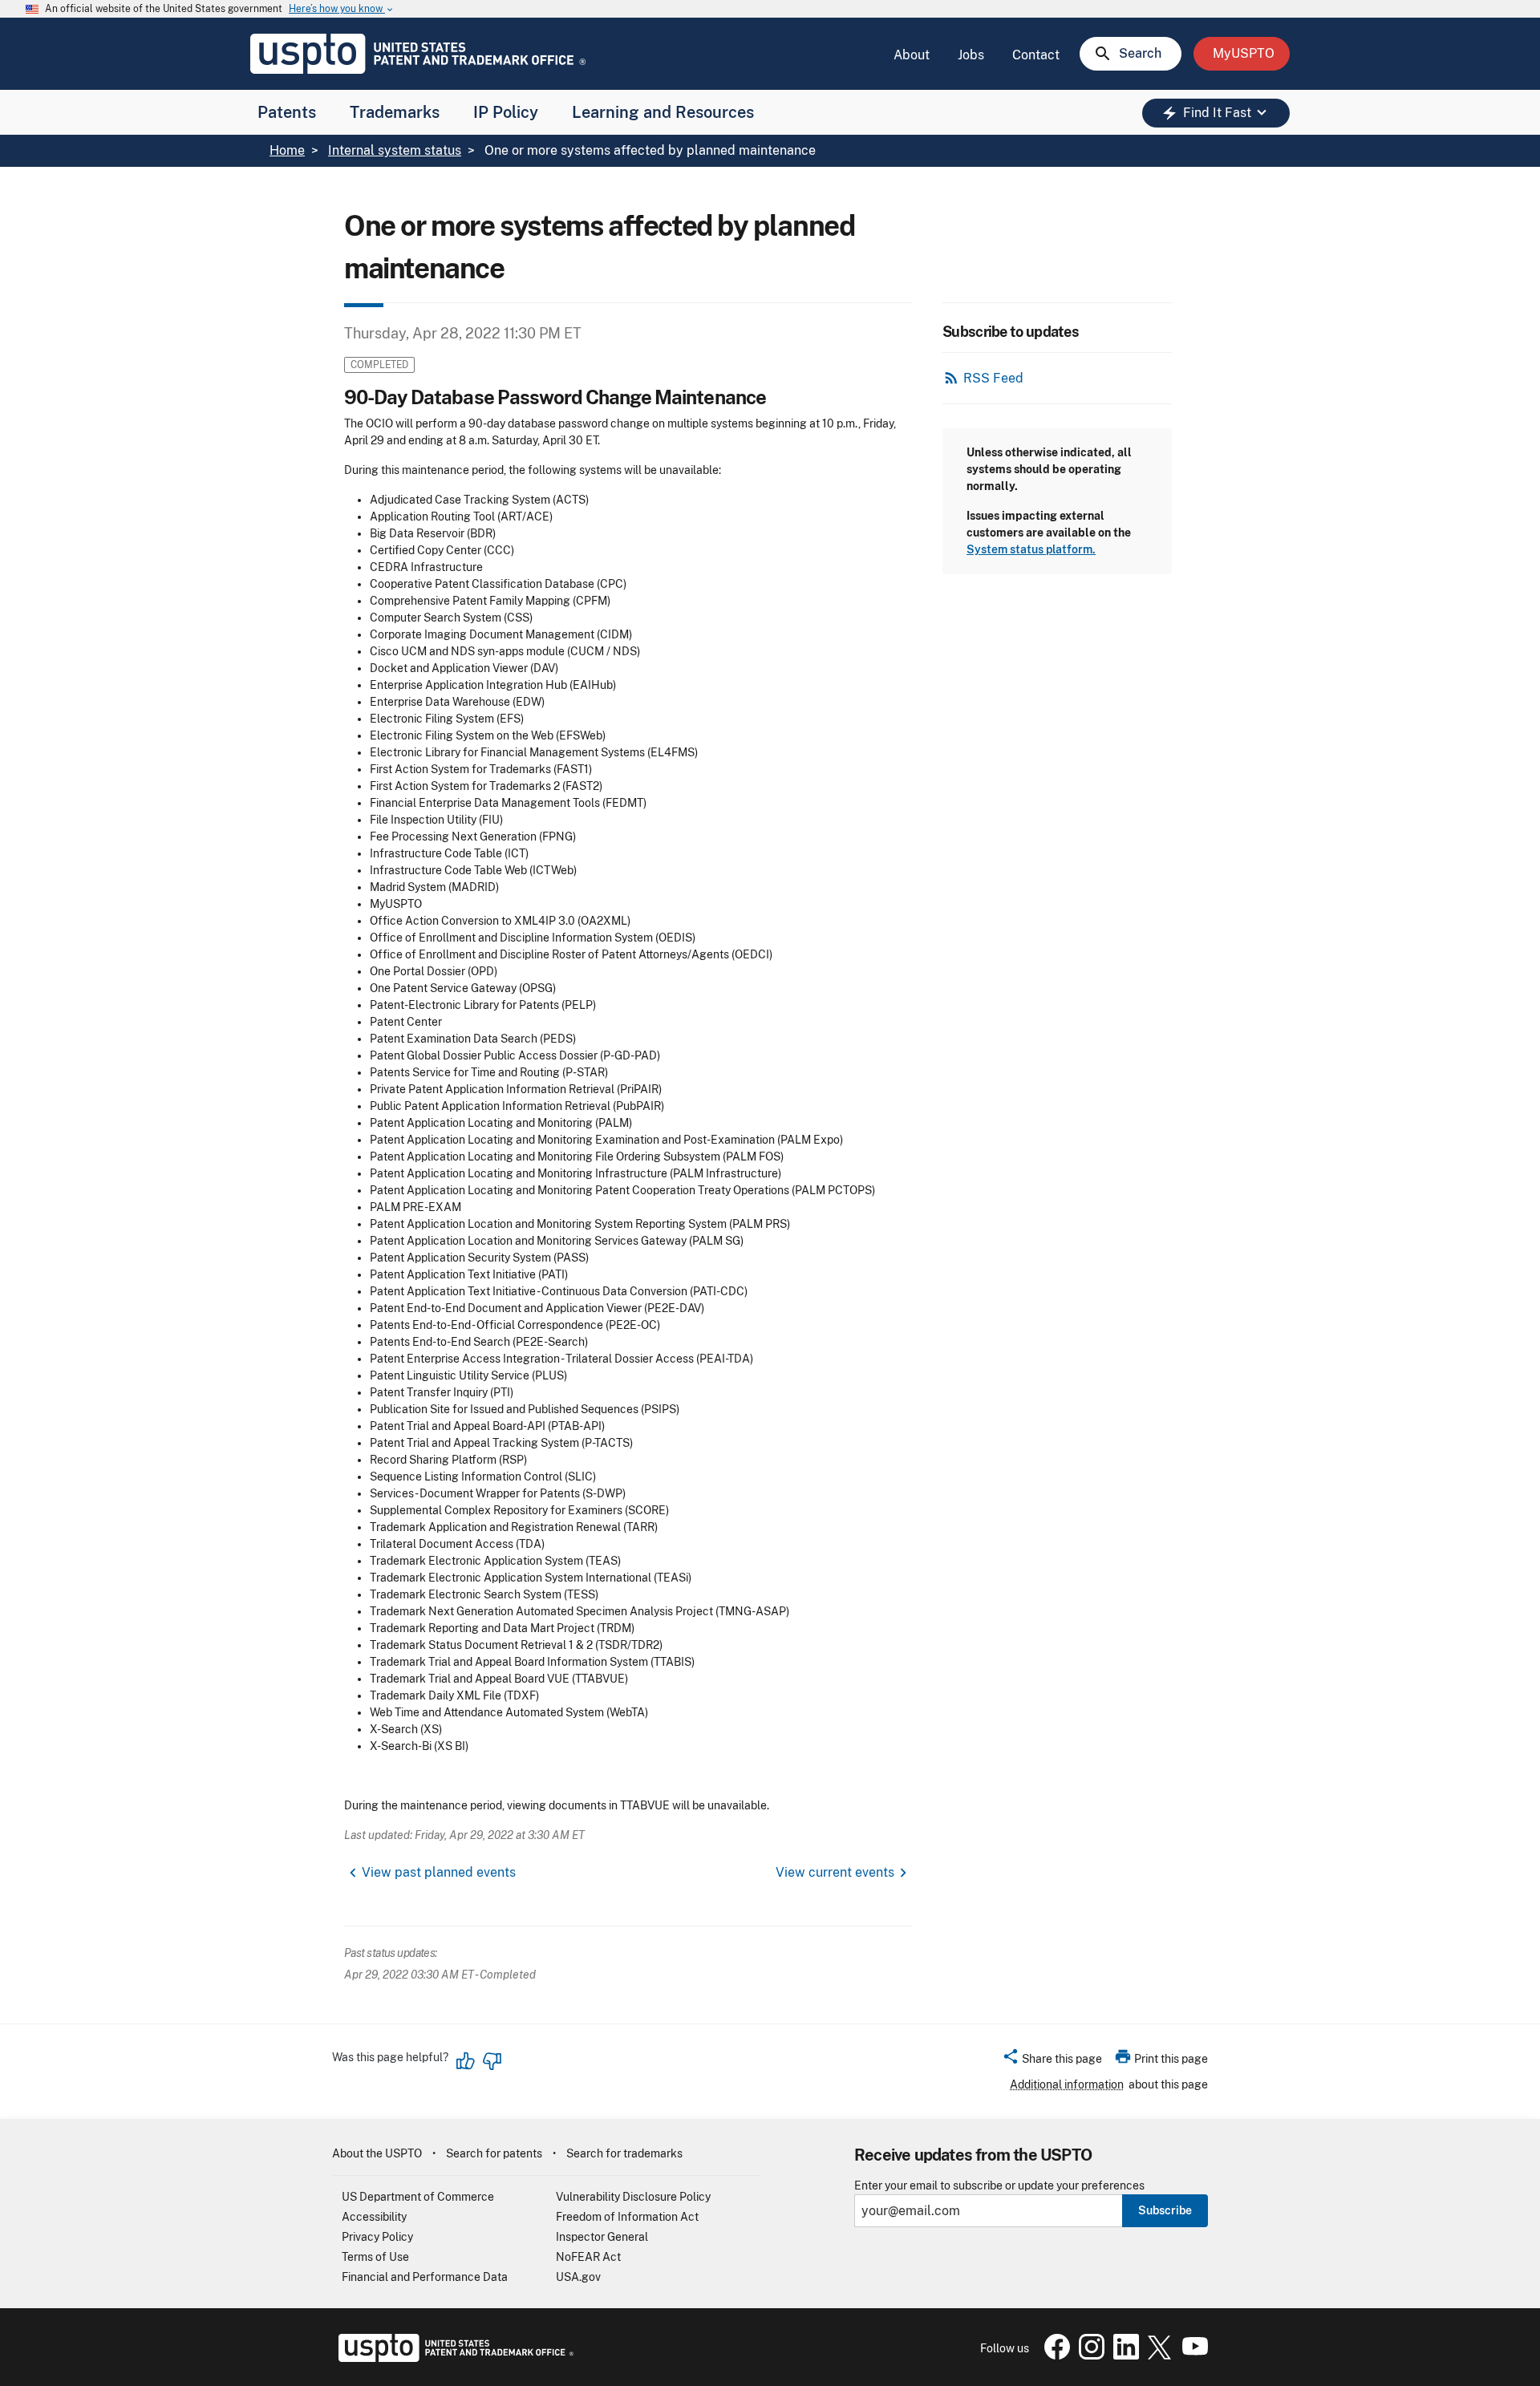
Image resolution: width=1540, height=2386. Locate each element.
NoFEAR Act (588, 2257)
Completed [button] (379, 365)
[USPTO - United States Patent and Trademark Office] (453, 2358)
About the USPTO (377, 2153)
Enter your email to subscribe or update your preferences (999, 2186)
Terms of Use (375, 2257)
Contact (1036, 55)
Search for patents (494, 2153)
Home (287, 150)
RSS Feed (993, 378)
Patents (287, 112)
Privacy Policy (377, 2237)
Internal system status (395, 150)
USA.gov (578, 2277)
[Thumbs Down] (492, 2061)
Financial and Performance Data (425, 2277)
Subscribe (1165, 2210)
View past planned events (439, 1872)
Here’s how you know (342, 9)
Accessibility (374, 2217)
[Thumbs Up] (466, 2061)
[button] (1052, 2061)
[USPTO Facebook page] (1054, 2356)
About (912, 55)
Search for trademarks (624, 2153)
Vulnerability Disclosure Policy (633, 2197)
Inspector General (602, 2237)
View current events (835, 1872)
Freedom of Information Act (627, 2217)
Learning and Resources (663, 112)
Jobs (971, 55)
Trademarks (395, 112)
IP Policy (506, 112)
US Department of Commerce (418, 2197)
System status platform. (1031, 549)
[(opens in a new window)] (1088, 2356)
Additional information (1067, 2084)
